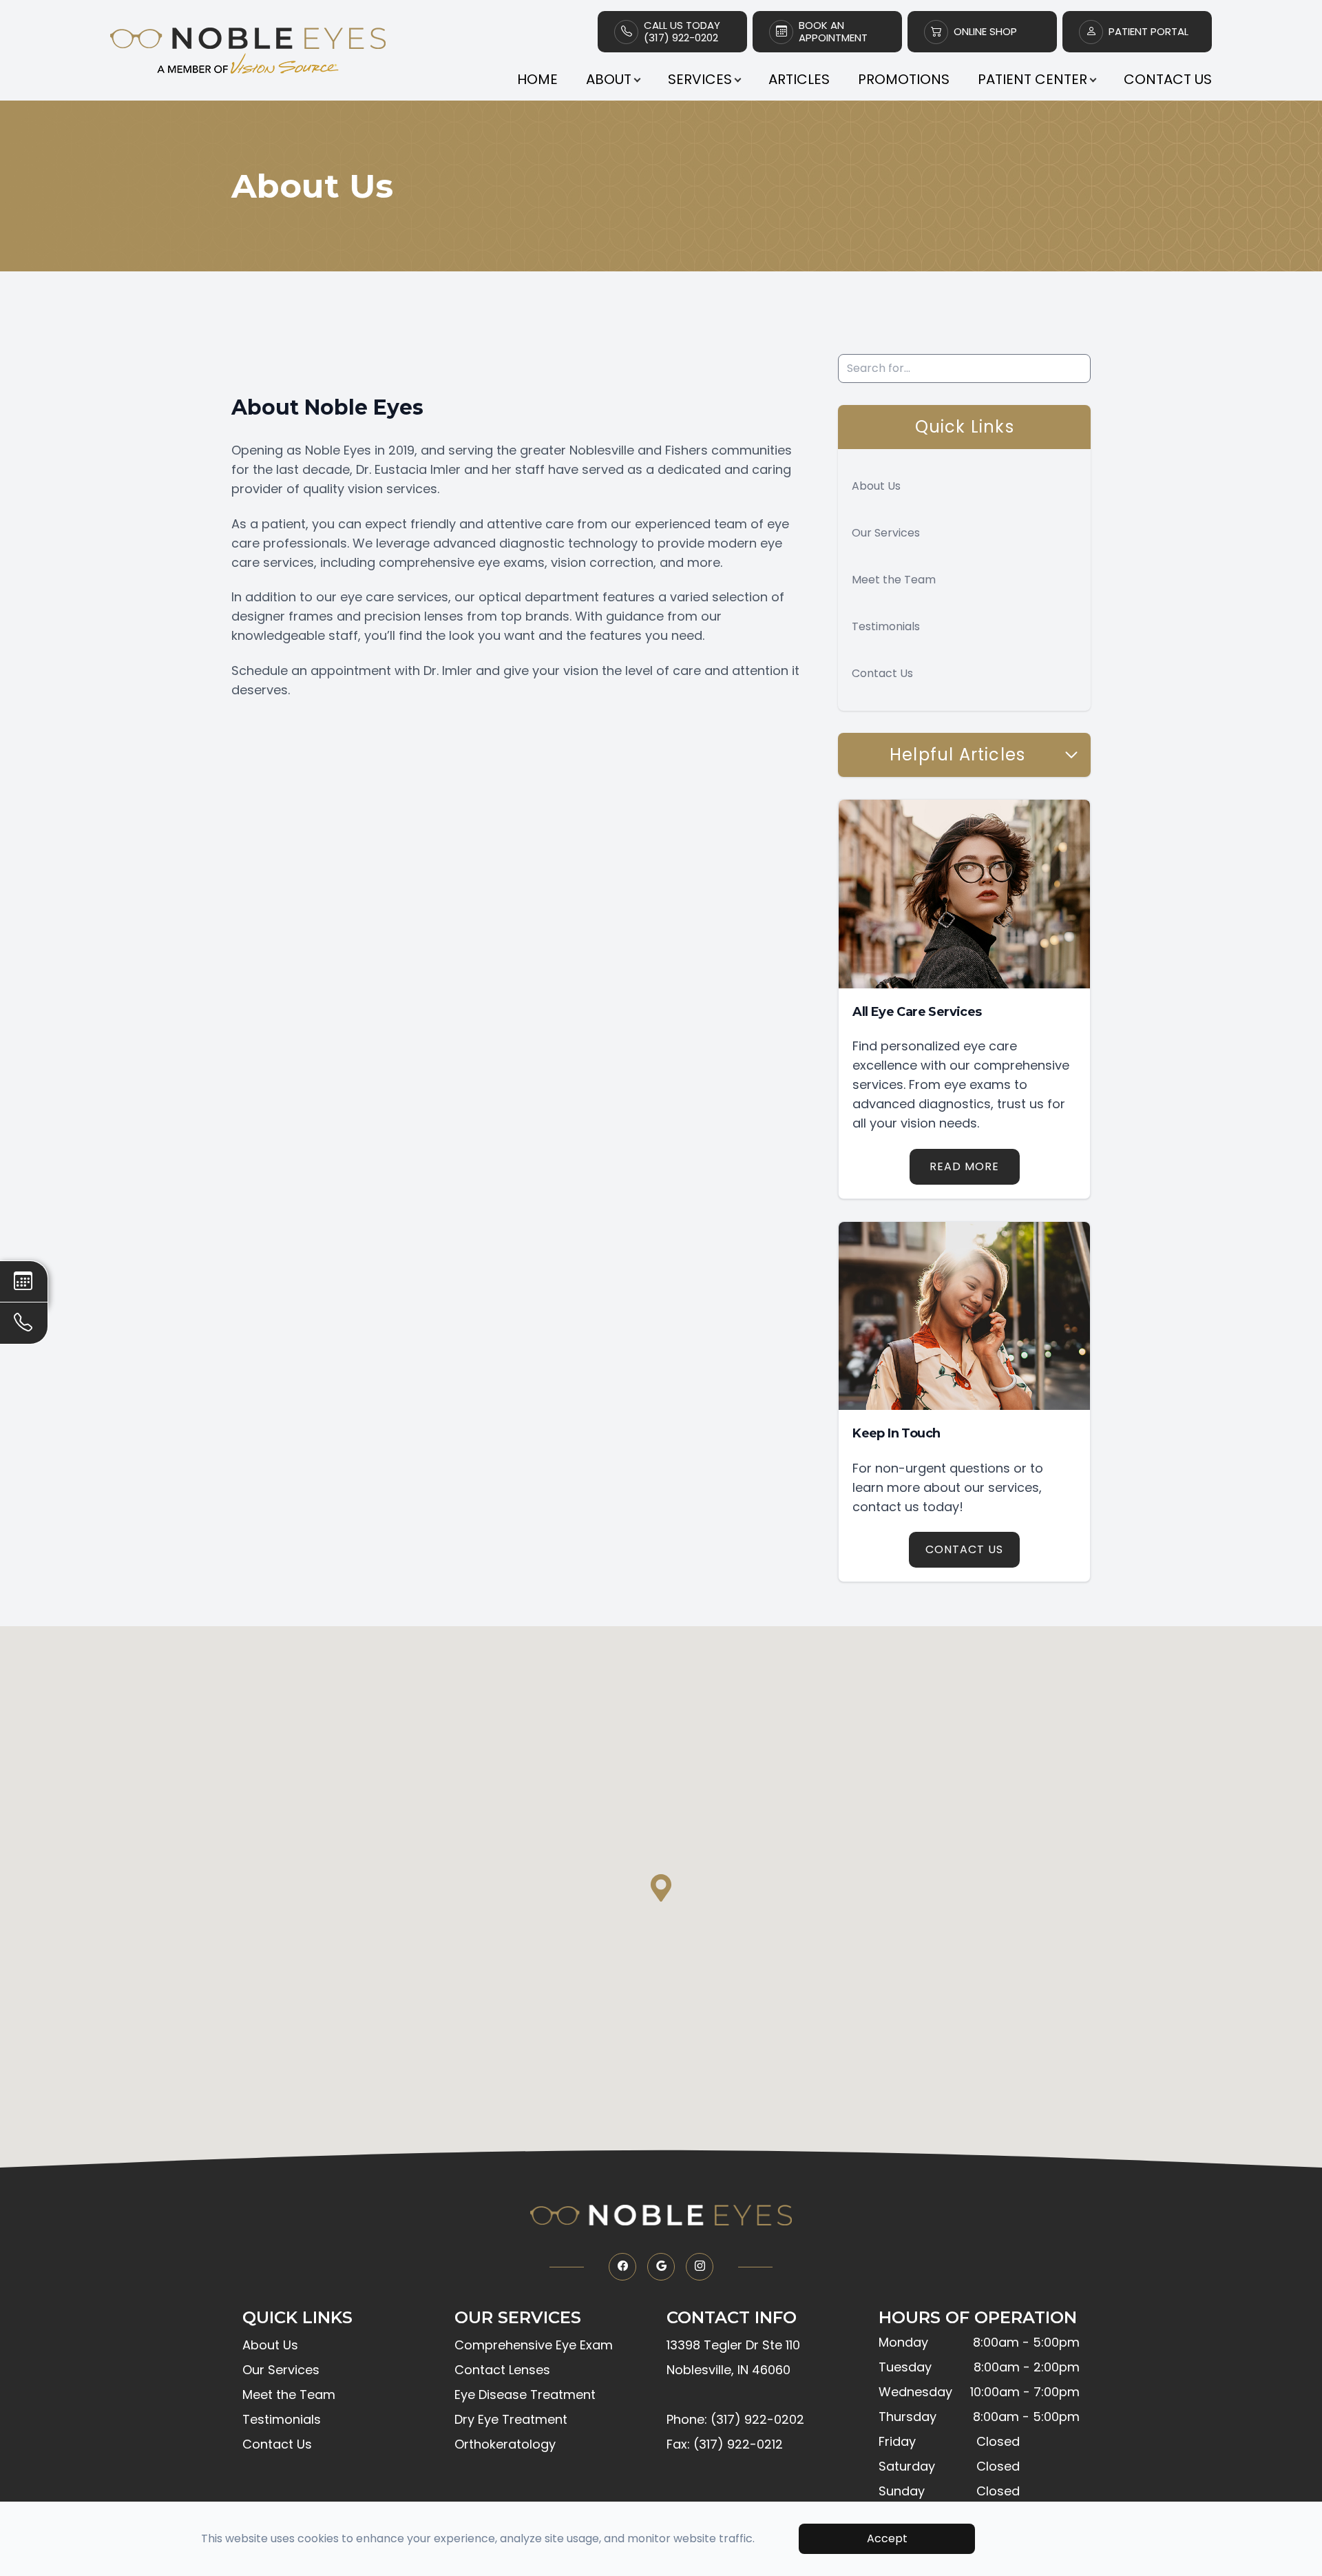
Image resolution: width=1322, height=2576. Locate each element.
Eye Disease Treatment (525, 2395)
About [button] (609, 79)
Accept (887, 2538)
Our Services (886, 533)
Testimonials (886, 626)
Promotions (904, 79)
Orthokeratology (505, 2444)
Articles (799, 79)
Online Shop (985, 32)
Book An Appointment (833, 32)
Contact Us (1168, 79)
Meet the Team (894, 580)
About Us (876, 486)
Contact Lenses (502, 2370)
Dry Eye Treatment (511, 2419)
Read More (964, 1166)
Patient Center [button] (1032, 79)
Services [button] (700, 79)
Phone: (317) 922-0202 (735, 2419)
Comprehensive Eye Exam (534, 2345)
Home (537, 79)
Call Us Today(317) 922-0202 (682, 32)
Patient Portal (1148, 32)
